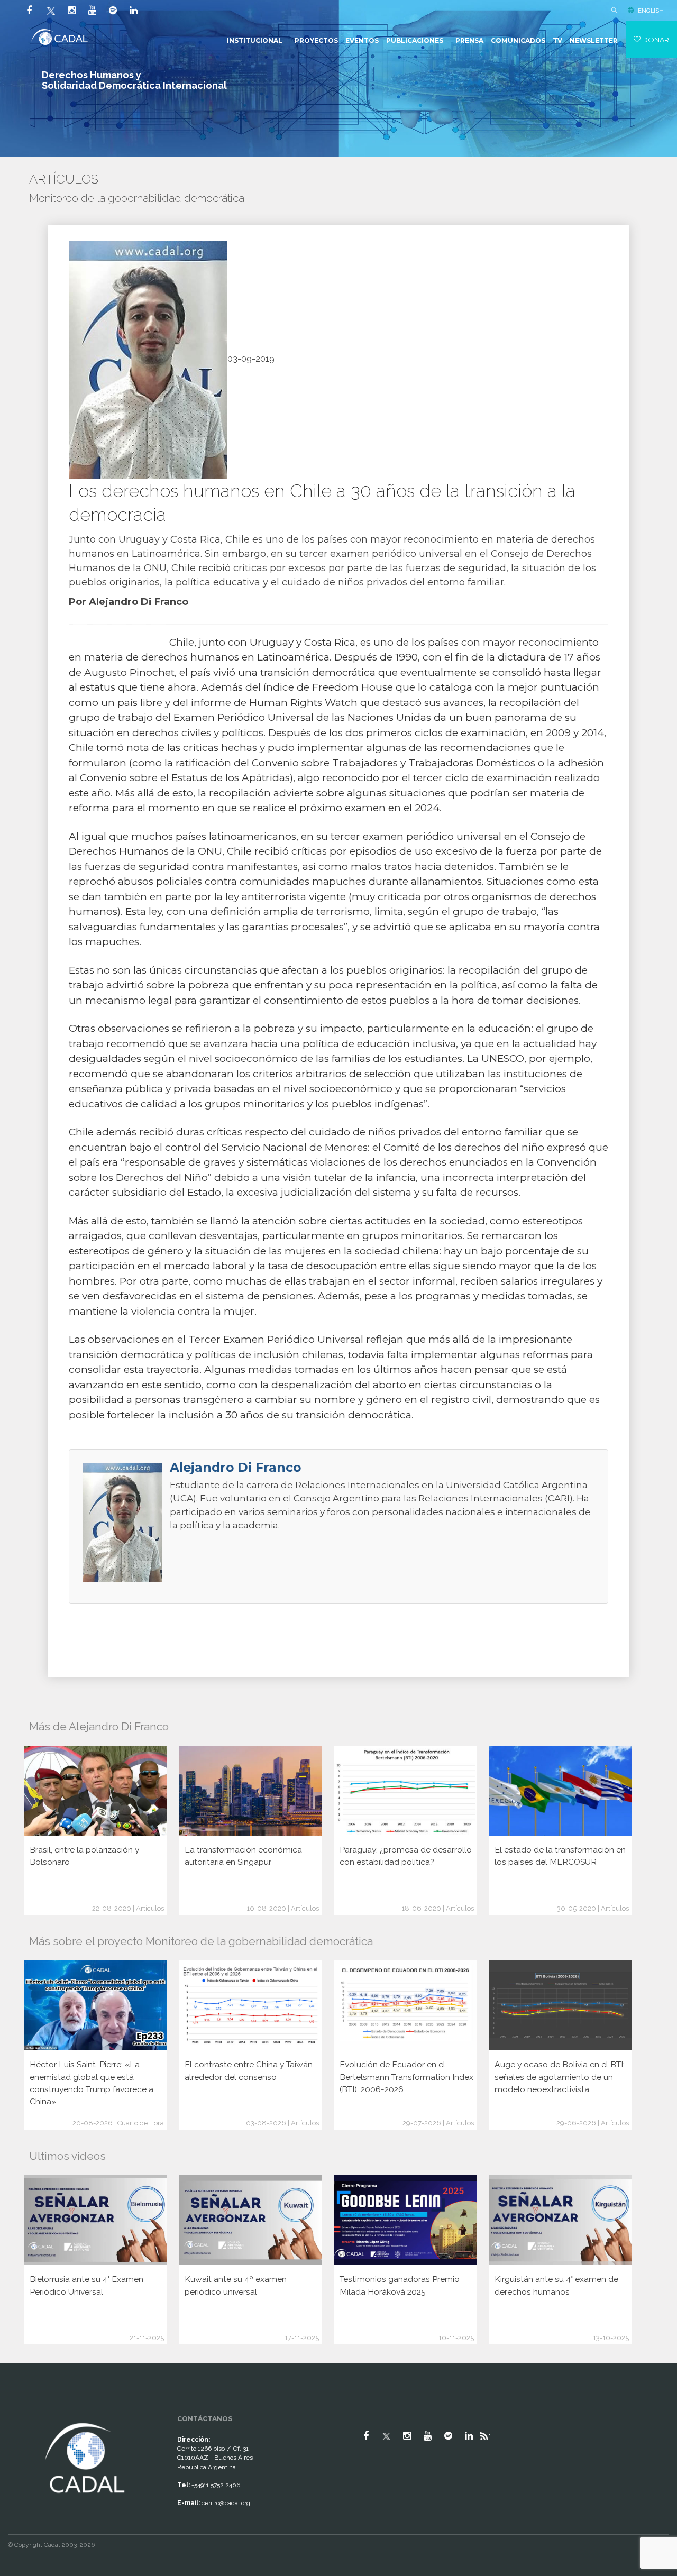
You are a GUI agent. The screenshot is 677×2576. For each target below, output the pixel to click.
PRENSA (469, 40)
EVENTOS (362, 40)
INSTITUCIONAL (255, 40)
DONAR (655, 40)
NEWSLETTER (594, 40)
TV (557, 40)
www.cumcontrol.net (20, 2411)
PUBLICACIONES (415, 40)
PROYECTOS (316, 40)
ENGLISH (651, 11)
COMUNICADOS (518, 40)
